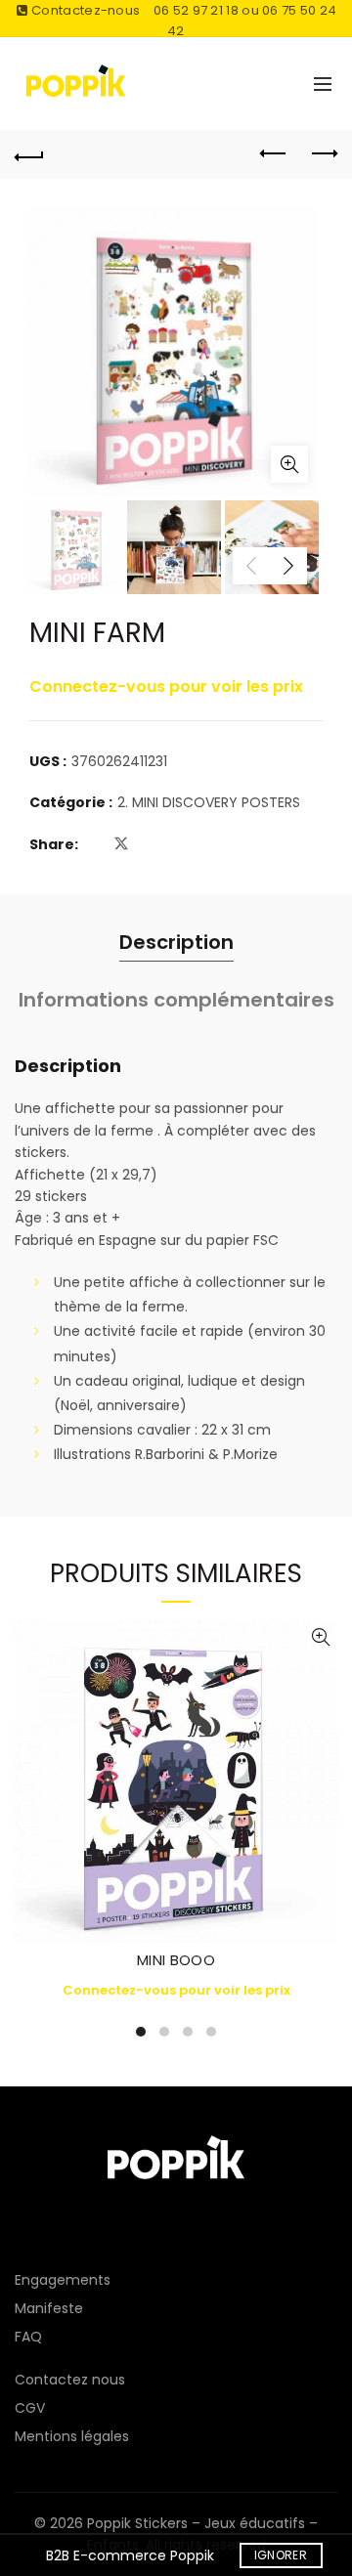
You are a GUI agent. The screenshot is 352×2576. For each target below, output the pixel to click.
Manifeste (49, 2308)
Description (176, 942)
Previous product (274, 154)
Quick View (320, 1637)
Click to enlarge (289, 464)
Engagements (63, 2280)
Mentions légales (72, 2436)
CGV (30, 2408)
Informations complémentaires (176, 1000)
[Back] (29, 154)
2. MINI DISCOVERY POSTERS (209, 803)
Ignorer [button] (281, 2555)
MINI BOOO (176, 1960)
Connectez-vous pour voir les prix (166, 687)
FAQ (28, 2337)
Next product (323, 154)
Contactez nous (70, 2380)
